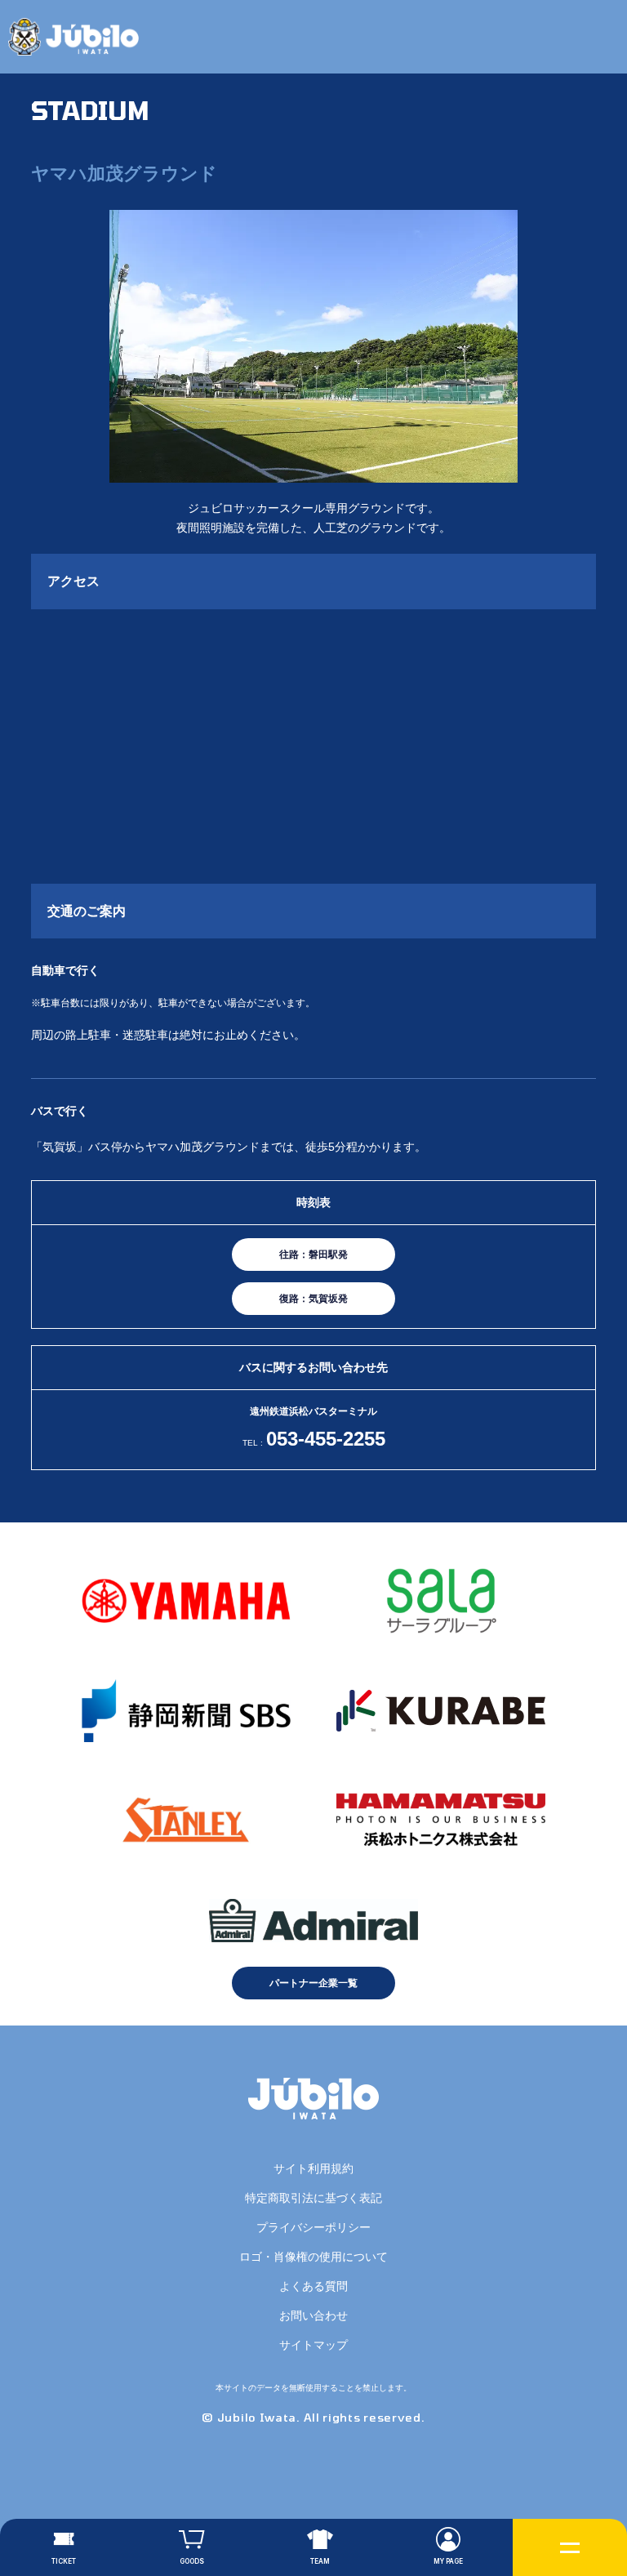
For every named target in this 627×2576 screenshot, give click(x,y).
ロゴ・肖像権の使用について (313, 2257)
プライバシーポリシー (313, 2227)
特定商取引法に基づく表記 (313, 2198)
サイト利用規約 (313, 2168)
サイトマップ (313, 2345)
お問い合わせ (313, 2315)
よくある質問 (313, 2286)
